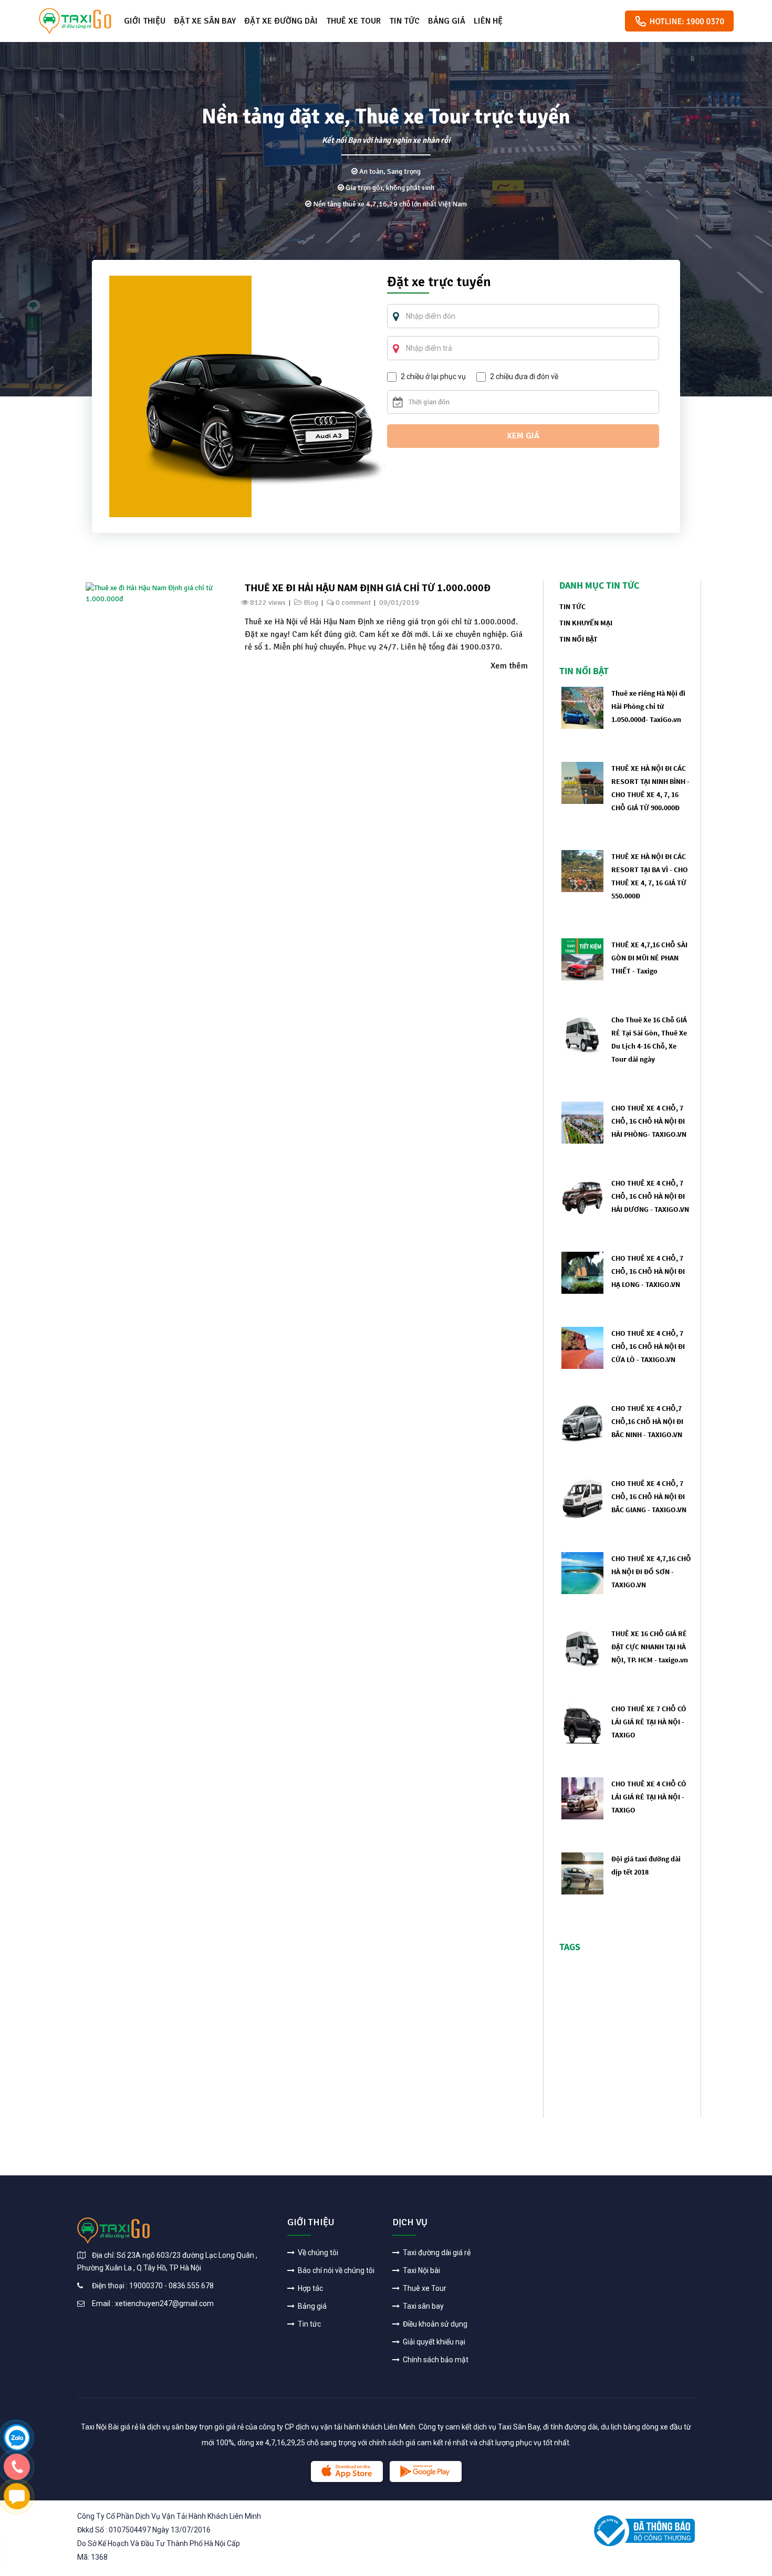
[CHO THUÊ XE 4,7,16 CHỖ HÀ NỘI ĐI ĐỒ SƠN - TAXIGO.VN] (582, 1572)
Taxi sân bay (422, 2306)
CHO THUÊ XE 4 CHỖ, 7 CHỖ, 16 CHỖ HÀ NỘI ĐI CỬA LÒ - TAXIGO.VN (648, 1346)
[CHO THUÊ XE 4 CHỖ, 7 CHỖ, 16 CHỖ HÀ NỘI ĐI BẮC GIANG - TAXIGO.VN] (582, 1497)
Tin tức (404, 21)
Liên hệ (488, 21)
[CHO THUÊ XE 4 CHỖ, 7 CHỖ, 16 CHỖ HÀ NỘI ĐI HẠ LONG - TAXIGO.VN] (582, 1272)
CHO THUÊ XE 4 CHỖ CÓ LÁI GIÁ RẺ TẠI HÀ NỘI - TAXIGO (649, 1797)
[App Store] (347, 2472)
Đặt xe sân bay (205, 21)
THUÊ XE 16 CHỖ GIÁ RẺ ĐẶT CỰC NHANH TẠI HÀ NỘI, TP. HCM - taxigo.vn (650, 1647)
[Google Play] (426, 2472)
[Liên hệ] (17, 2437)
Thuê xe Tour (353, 21)
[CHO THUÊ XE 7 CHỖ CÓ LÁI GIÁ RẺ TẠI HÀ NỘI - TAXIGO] (582, 1722)
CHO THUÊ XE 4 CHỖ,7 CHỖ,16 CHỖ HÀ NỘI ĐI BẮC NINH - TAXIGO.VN (647, 1421)
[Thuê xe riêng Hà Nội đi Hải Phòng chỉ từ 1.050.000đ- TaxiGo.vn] (582, 707)
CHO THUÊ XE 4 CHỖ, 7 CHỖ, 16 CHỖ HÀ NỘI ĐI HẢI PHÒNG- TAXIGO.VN (649, 1121)
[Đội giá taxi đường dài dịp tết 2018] (582, 1873)
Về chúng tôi (317, 2253)
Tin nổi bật (578, 639)
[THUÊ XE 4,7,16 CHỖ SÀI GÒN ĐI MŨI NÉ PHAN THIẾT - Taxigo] (582, 959)
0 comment (353, 603)
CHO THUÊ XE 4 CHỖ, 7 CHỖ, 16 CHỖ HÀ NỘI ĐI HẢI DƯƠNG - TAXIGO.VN (650, 1196)
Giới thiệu (145, 21)
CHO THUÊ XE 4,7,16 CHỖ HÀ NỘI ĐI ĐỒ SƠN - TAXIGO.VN (651, 1572)
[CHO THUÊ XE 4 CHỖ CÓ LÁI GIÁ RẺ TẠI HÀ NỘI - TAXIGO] (582, 1798)
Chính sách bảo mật (435, 2360)
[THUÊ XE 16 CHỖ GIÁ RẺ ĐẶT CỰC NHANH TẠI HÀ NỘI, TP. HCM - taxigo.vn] (582, 1647)
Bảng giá (447, 21)
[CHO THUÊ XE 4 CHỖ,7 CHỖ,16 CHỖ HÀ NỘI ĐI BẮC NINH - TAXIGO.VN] (582, 1422)
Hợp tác (310, 2288)
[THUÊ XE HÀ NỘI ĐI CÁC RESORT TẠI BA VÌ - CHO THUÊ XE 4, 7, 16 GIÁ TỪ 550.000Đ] (582, 870)
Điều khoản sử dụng (434, 2324)
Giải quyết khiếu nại (433, 2342)
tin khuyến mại (586, 623)
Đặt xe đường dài (281, 21)
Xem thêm (509, 666)
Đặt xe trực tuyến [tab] (439, 283)
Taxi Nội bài (421, 2270)
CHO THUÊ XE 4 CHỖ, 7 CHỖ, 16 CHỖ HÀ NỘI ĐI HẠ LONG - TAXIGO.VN (648, 1271)
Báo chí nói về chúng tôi (335, 2270)
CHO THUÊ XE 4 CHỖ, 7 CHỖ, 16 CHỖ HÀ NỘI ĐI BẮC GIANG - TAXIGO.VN (649, 1496)
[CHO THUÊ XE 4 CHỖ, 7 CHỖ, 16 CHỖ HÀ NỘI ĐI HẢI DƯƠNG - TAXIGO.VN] (582, 1197)
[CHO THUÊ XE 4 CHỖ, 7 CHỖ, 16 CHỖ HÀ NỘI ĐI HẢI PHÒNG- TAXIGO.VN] (582, 1122)
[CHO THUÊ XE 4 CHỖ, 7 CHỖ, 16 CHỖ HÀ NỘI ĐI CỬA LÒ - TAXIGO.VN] (582, 1347)
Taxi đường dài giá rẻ (436, 2253)
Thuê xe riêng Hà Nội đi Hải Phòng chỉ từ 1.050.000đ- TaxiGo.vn (648, 706)
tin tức (572, 606)
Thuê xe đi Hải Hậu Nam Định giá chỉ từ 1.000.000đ (368, 587)
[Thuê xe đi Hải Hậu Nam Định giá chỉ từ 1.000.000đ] (154, 593)
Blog (311, 603)
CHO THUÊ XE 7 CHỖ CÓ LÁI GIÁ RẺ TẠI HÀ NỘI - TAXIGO (649, 1722)
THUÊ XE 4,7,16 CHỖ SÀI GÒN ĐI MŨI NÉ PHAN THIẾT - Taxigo (649, 958)
